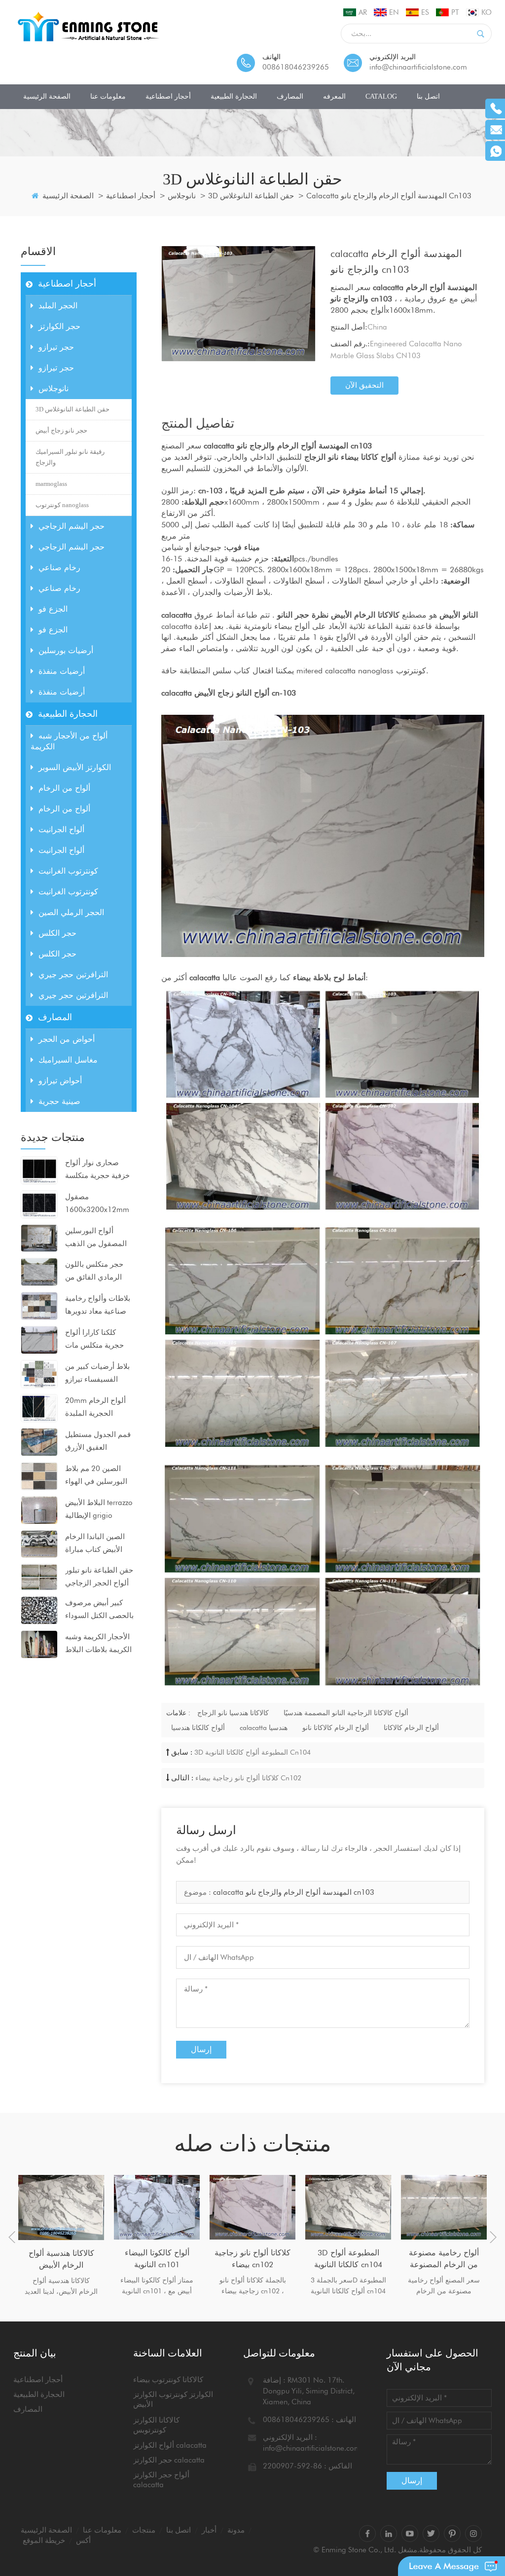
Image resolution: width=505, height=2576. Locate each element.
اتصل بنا (428, 96)
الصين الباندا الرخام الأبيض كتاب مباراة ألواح (95, 1544)
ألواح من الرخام (64, 788)
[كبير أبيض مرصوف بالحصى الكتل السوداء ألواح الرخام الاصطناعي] (39, 1610)
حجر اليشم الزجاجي (72, 526)
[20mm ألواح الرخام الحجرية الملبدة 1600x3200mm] (39, 1407)
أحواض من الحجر (67, 1039)
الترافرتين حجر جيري (73, 975)
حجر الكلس (57, 933)
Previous (12, 2237)
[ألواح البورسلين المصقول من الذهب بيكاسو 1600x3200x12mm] (39, 1238)
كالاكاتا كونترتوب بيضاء (168, 2380)
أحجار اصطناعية (168, 96)
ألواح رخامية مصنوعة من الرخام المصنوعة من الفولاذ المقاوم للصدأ (444, 2259)
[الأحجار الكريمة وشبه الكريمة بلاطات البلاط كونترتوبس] (39, 1644)
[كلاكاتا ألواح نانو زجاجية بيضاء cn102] (252, 2207)
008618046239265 (296, 67)
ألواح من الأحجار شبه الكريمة (69, 741)
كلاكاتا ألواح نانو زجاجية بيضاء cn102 (248, 1778)
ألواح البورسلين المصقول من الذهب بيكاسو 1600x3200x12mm (97, 1238)
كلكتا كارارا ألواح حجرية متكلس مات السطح (94, 1340)
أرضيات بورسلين (66, 650)
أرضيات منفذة (62, 671)
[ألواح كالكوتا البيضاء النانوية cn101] (157, 2207)
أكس (83, 2540)
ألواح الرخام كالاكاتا (411, 1728)
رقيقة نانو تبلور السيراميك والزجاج (70, 457)
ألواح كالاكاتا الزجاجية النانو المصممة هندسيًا (346, 1713)
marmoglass (51, 484)
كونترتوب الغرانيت (68, 871)
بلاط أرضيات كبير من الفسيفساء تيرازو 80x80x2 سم (97, 1374)
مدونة (236, 2530)
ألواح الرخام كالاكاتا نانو (336, 1728)
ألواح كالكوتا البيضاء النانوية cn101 (157, 2259)
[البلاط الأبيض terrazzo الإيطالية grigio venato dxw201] (39, 1509)
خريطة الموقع (44, 2540)
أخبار (209, 2530)
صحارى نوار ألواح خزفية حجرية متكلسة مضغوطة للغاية (97, 1170)
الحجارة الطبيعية (234, 96)
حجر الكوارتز (59, 326)
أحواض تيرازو (60, 1081)
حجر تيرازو (56, 347)
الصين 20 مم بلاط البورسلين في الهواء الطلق (96, 1476)
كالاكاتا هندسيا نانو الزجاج (233, 1713)
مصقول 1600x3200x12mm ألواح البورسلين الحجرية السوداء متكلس (97, 1204)
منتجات (144, 2530)
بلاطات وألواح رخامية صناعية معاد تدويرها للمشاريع (98, 1306)
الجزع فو (53, 609)
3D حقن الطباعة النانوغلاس (251, 196)
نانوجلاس (182, 196)
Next (493, 2237)
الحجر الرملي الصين (71, 912)
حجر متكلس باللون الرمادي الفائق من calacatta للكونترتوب (98, 1272)
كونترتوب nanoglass (62, 505)
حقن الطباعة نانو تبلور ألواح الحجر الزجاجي (99, 1577)
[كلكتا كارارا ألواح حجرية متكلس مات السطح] (39, 1339)
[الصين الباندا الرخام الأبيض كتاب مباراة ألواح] (39, 1544)
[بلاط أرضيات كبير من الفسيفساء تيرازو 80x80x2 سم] (39, 1373)
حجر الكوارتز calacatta (169, 2460)
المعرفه (334, 96)
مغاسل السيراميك (68, 1060)
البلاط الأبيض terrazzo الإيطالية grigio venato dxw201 (99, 1510)
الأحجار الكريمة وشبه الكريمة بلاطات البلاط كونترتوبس (98, 1644)
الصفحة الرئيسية (47, 96)
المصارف (290, 96)
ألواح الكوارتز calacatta (170, 2445)
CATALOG (381, 96)
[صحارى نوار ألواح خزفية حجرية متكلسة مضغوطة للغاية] (39, 1170)
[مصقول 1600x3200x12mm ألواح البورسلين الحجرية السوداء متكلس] (39, 1204)
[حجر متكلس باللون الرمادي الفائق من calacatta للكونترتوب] (39, 1271)
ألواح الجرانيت (61, 829)
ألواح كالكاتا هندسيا (198, 1728)
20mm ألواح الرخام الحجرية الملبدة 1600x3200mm (95, 1408)
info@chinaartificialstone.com (418, 67)
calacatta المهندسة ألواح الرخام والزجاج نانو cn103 (294, 1892)
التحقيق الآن (364, 385)
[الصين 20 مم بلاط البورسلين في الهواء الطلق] (39, 1475)
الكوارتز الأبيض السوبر (75, 767)
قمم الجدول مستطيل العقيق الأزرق (98, 1441)
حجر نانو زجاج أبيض (61, 430)
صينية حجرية (59, 1101)
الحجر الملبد (58, 306)
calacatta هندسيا (264, 1728)
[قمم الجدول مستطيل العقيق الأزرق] (39, 1441)
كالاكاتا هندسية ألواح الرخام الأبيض (61, 2259)
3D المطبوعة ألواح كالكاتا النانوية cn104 (252, 1752)
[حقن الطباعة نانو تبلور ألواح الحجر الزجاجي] (39, 1577)
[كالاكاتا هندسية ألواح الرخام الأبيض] (61, 2207)
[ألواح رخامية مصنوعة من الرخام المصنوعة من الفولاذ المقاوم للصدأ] (444, 2207)
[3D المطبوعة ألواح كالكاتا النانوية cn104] (348, 2207)
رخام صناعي (59, 568)
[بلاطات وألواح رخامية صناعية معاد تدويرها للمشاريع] (39, 1305)
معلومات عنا (108, 96)
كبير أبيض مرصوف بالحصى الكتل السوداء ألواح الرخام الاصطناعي (99, 1610)
